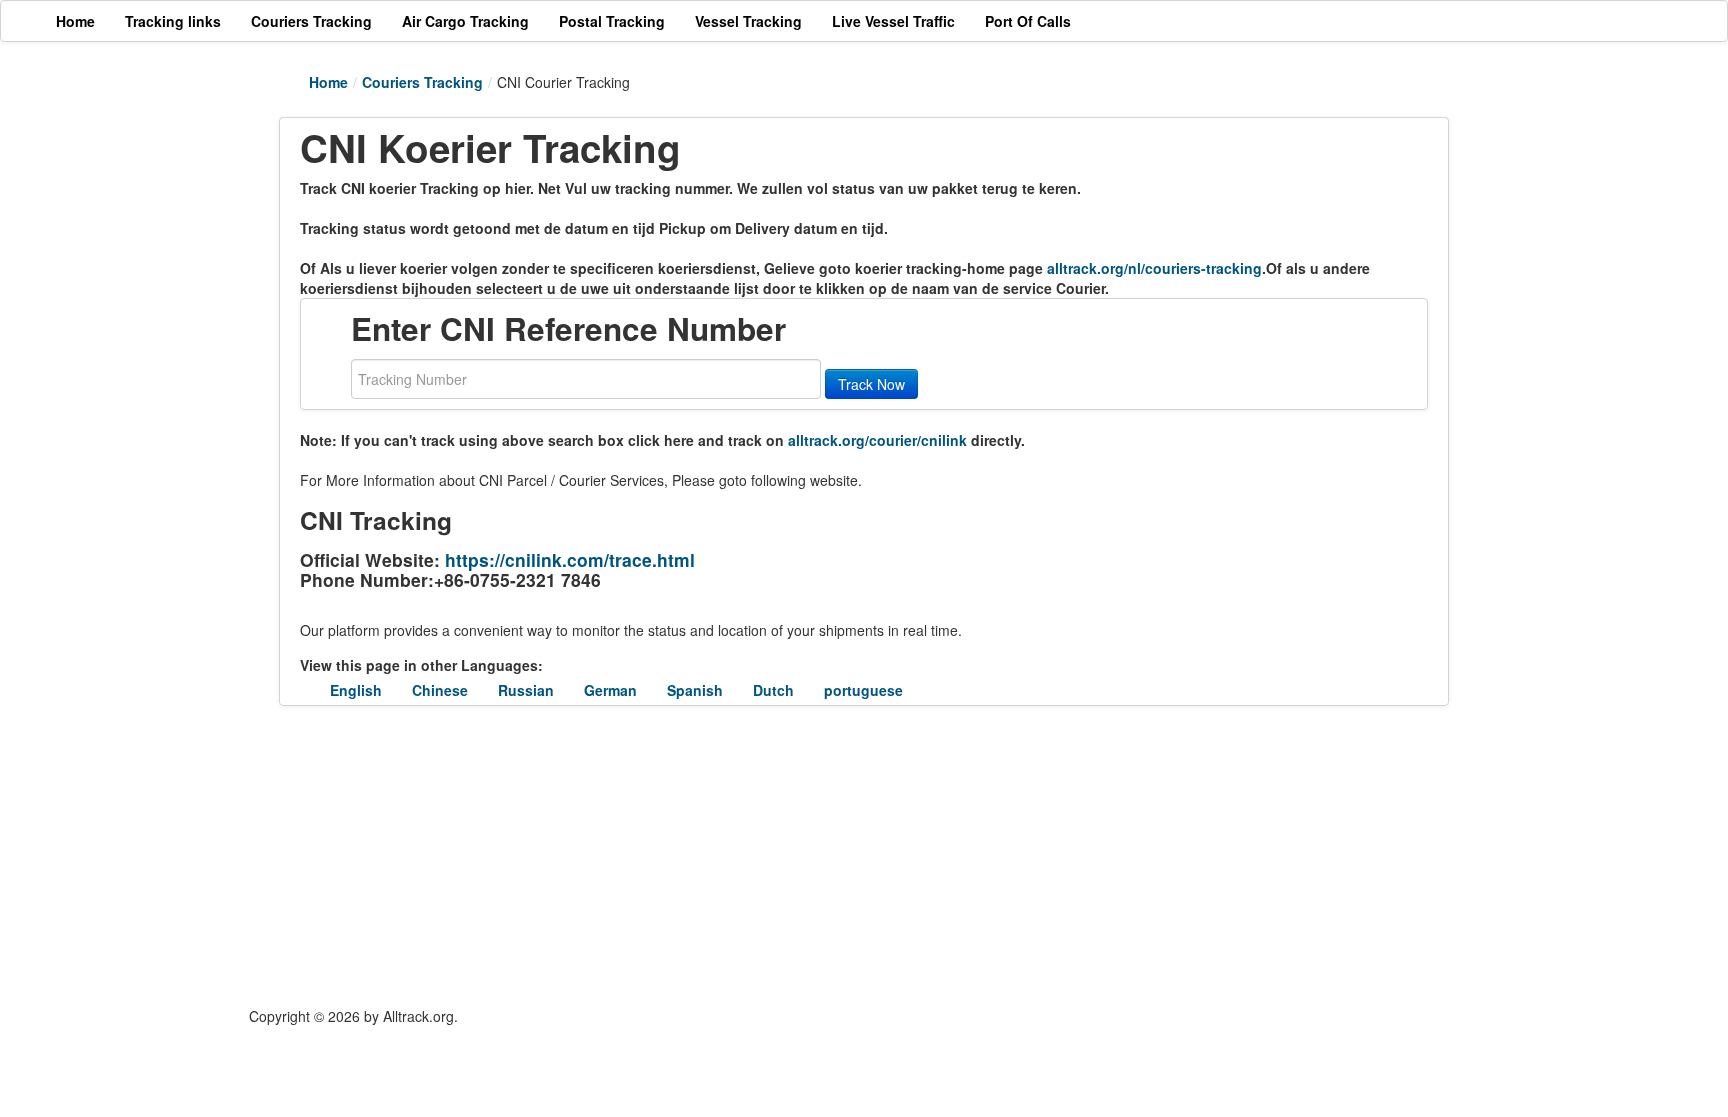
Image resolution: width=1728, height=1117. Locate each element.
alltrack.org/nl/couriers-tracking (1154, 268)
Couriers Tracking (422, 82)
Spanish (695, 690)
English (356, 690)
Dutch (773, 690)
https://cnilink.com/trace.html (570, 559)
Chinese (440, 690)
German (610, 690)
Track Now (871, 384)
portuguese (863, 690)
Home (328, 82)
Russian (526, 690)
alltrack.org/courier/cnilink (877, 440)
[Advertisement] (744, 856)
